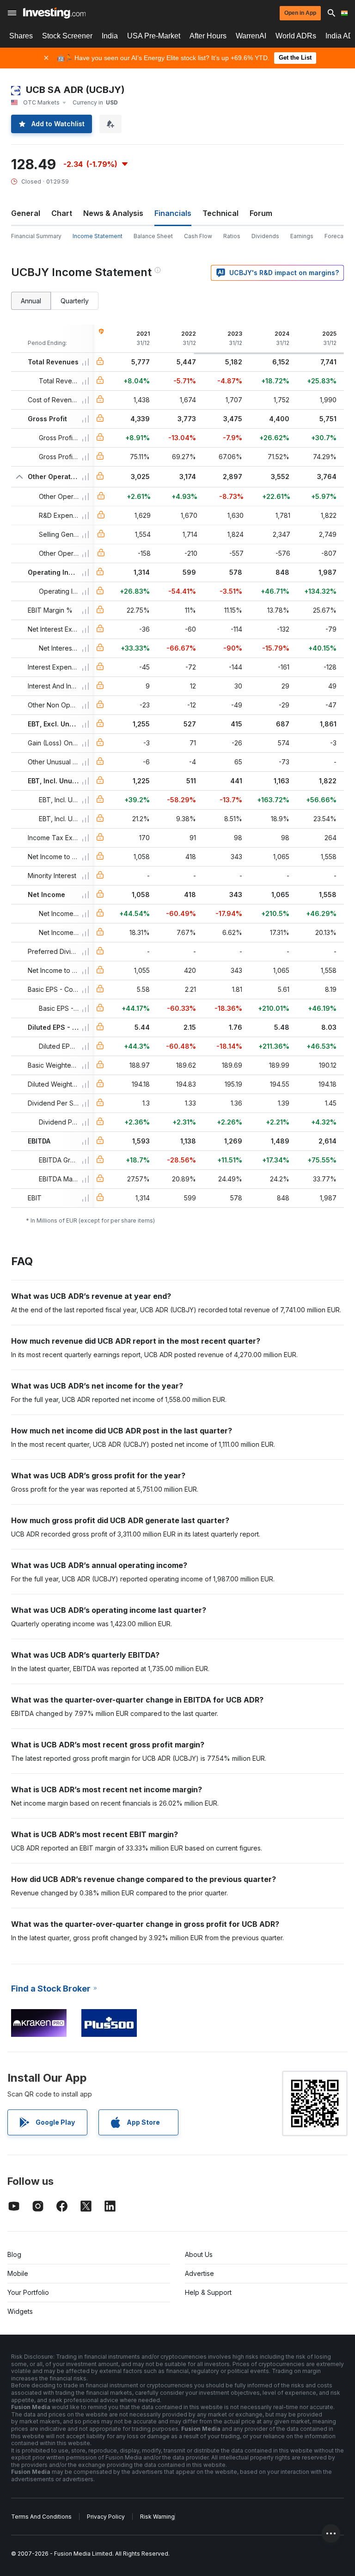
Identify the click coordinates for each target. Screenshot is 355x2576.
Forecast (337, 236)
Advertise (199, 2273)
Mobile (18, 2273)
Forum (261, 213)
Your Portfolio (28, 2292)
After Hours (208, 36)
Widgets (20, 2311)
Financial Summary (36, 236)
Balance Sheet (153, 236)
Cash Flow (198, 236)
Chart (62, 213)
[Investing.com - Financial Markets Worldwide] (54, 13)
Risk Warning (157, 2517)
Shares (21, 36)
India (110, 36)
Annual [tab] (31, 301)
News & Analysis (113, 213)
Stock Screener (67, 36)
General (26, 213)
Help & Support (208, 2292)
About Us (199, 2254)
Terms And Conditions (41, 2517)
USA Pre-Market (154, 36)
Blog (14, 2254)
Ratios (232, 236)
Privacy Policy (106, 2517)
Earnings (302, 236)
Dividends (265, 236)
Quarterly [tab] (75, 301)
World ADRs (296, 36)
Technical (220, 213)
